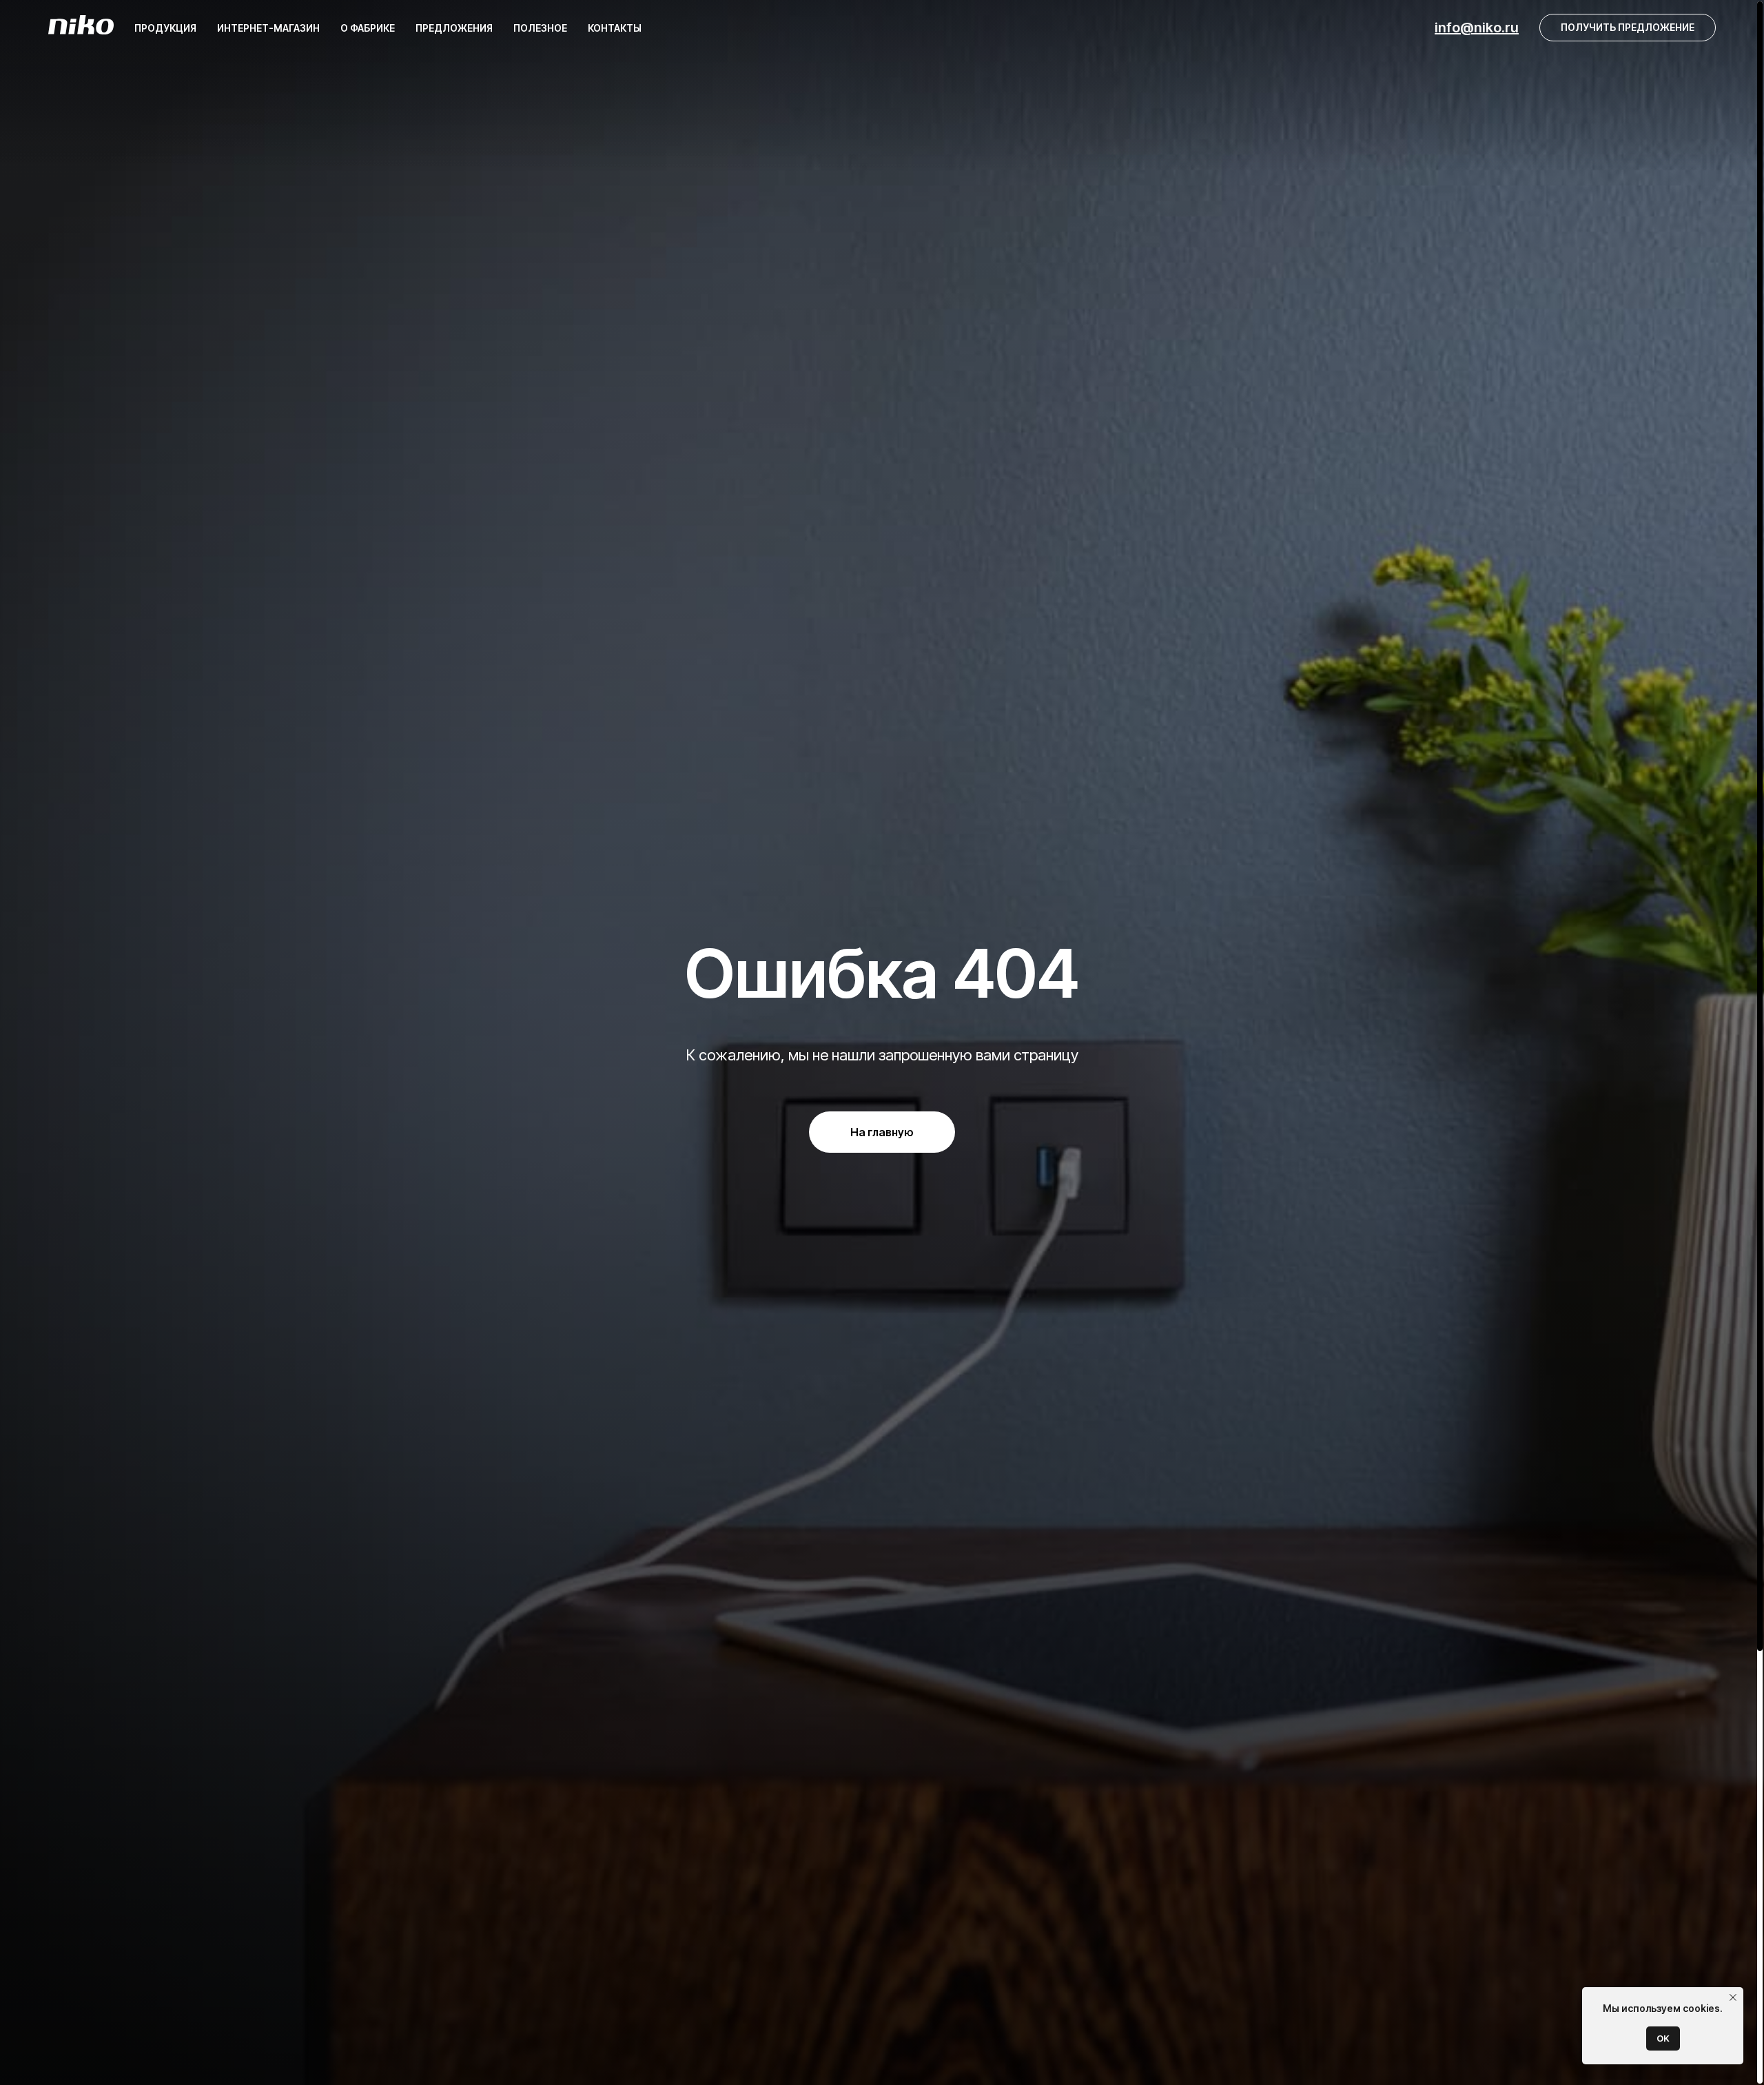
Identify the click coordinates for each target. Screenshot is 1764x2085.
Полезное (540, 28)
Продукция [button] (165, 28)
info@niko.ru (1477, 28)
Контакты (615, 28)
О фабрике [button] (368, 28)
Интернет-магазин (268, 28)
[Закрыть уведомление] (1733, 1997)
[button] (1628, 28)
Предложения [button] (454, 28)
